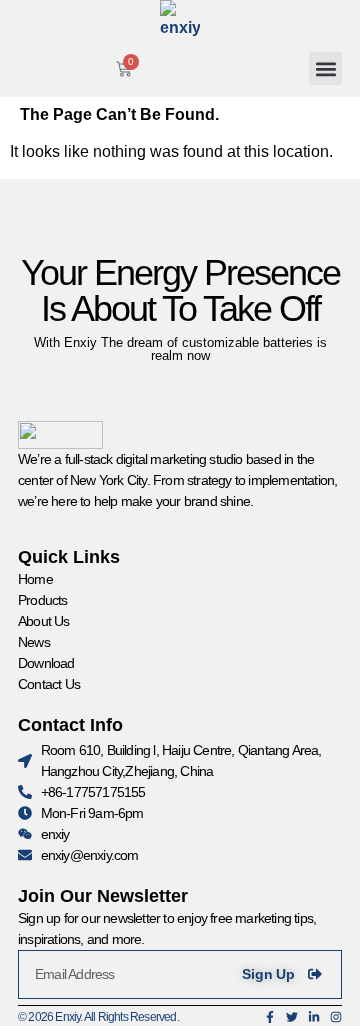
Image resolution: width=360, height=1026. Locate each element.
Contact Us (49, 684)
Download (46, 663)
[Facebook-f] (270, 1017)
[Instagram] (336, 1017)
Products (43, 600)
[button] (325, 68)
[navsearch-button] (233, 65)
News (34, 642)
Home (35, 579)
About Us (44, 621)
